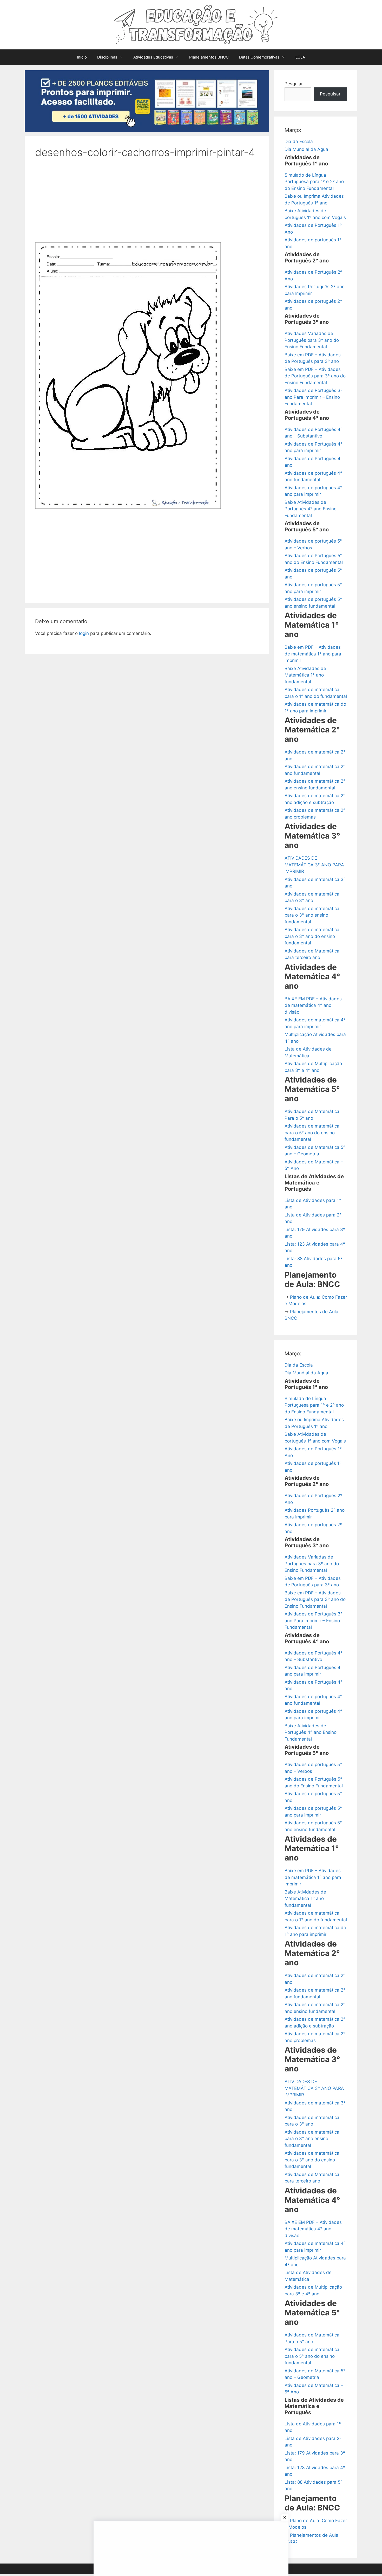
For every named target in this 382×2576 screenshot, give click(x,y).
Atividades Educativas (153, 57)
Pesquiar (294, 84)
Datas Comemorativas (259, 57)
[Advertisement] (147, 204)
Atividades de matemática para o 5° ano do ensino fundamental (312, 1133)
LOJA (300, 57)
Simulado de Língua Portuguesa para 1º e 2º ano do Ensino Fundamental (314, 182)
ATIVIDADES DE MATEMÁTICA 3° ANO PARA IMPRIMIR (314, 865)
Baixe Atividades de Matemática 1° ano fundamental (305, 675)
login (84, 633)
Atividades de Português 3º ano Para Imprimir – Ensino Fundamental (314, 397)
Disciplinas (107, 57)
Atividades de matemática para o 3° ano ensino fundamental (312, 915)
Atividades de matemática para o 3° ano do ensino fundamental (312, 936)
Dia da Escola (299, 141)
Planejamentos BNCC (209, 57)
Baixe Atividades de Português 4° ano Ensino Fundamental (311, 509)
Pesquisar (330, 94)
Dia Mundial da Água (306, 149)
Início (82, 57)
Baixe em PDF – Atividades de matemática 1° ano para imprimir (313, 654)
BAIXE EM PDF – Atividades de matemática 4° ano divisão (313, 1005)
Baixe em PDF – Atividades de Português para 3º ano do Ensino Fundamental (315, 376)
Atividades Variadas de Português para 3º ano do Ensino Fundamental (312, 340)
